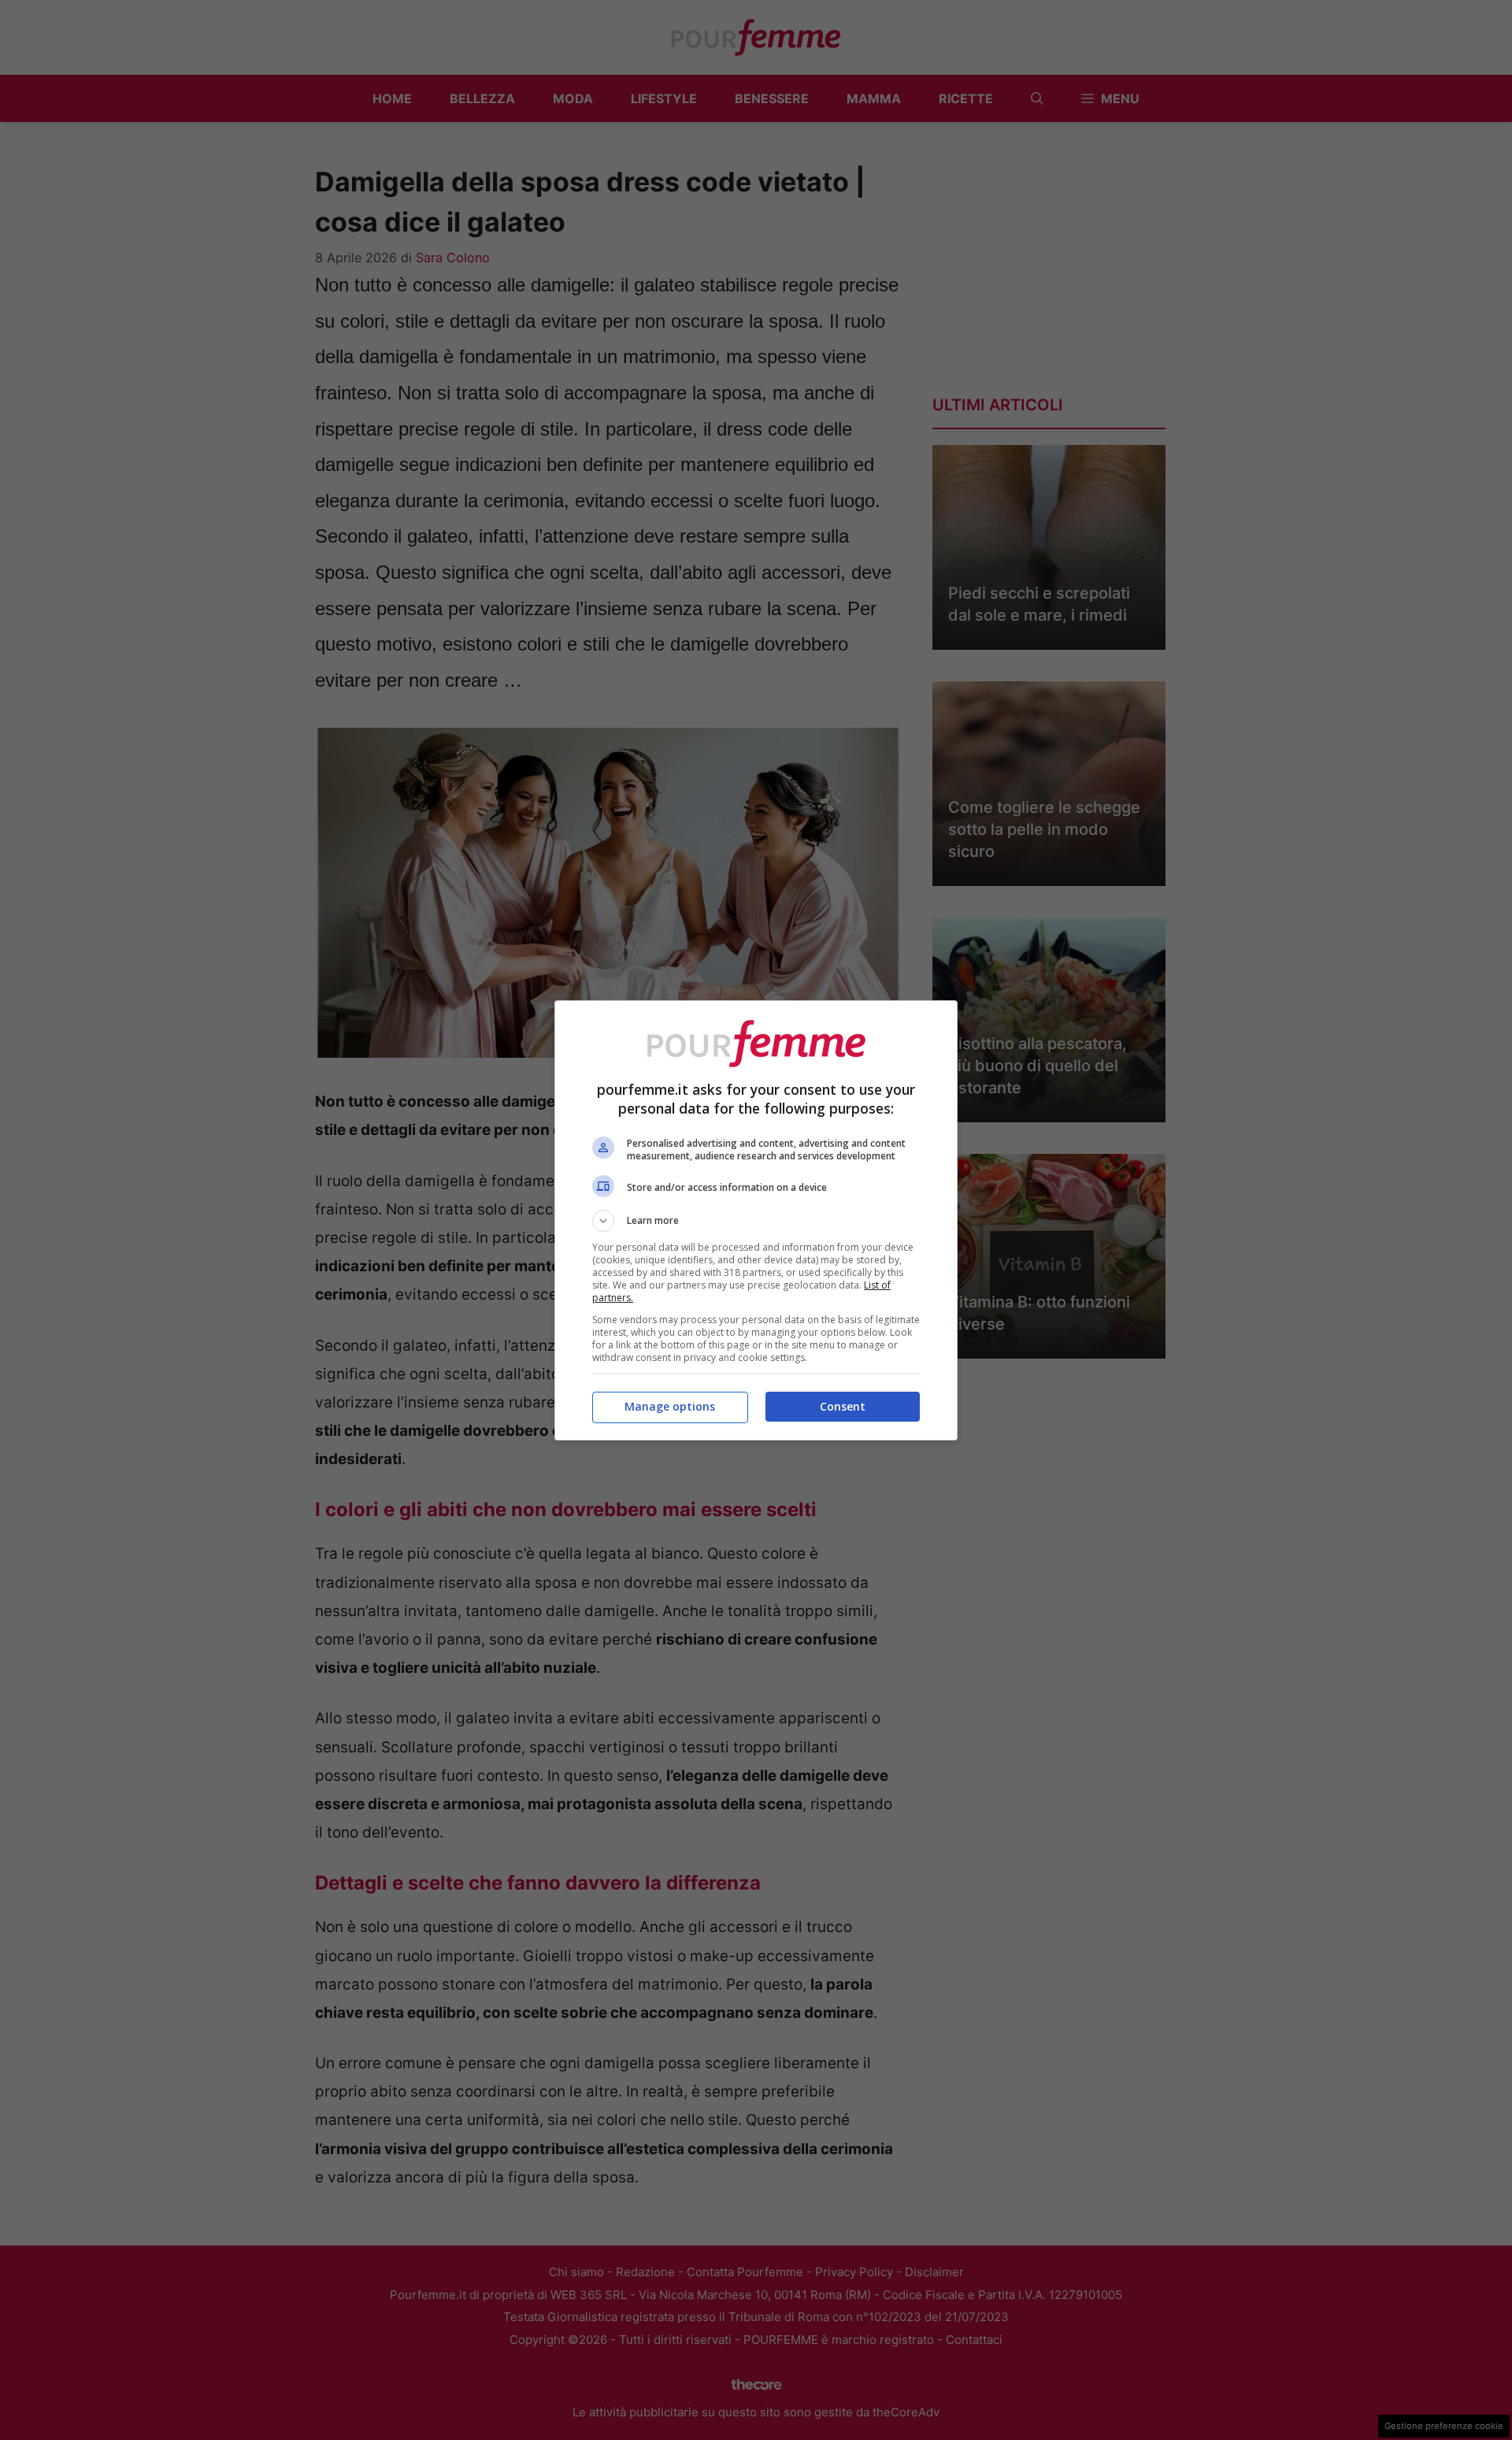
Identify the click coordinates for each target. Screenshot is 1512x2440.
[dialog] (756, 1220)
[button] (756, 1221)
